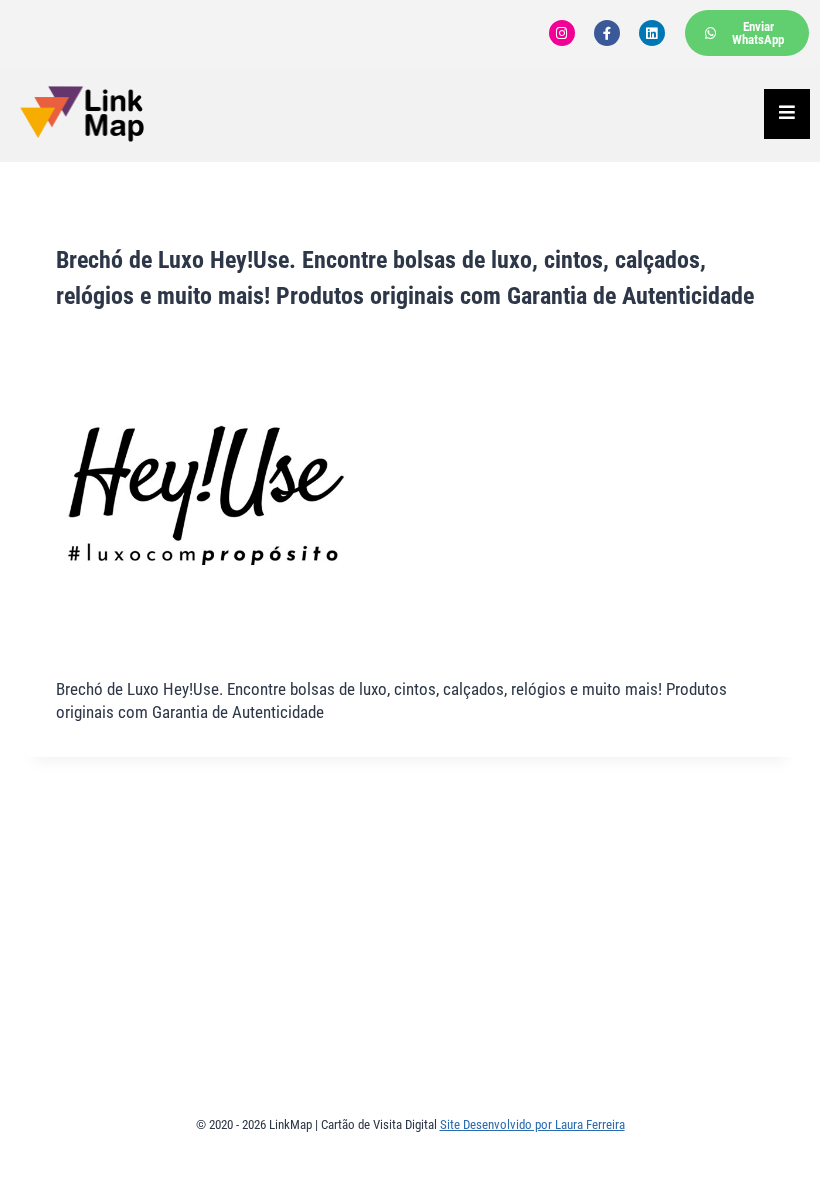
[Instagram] (562, 33)
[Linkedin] (652, 33)
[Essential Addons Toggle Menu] (787, 114)
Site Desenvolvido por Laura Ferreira (532, 1124)
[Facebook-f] (607, 33)
